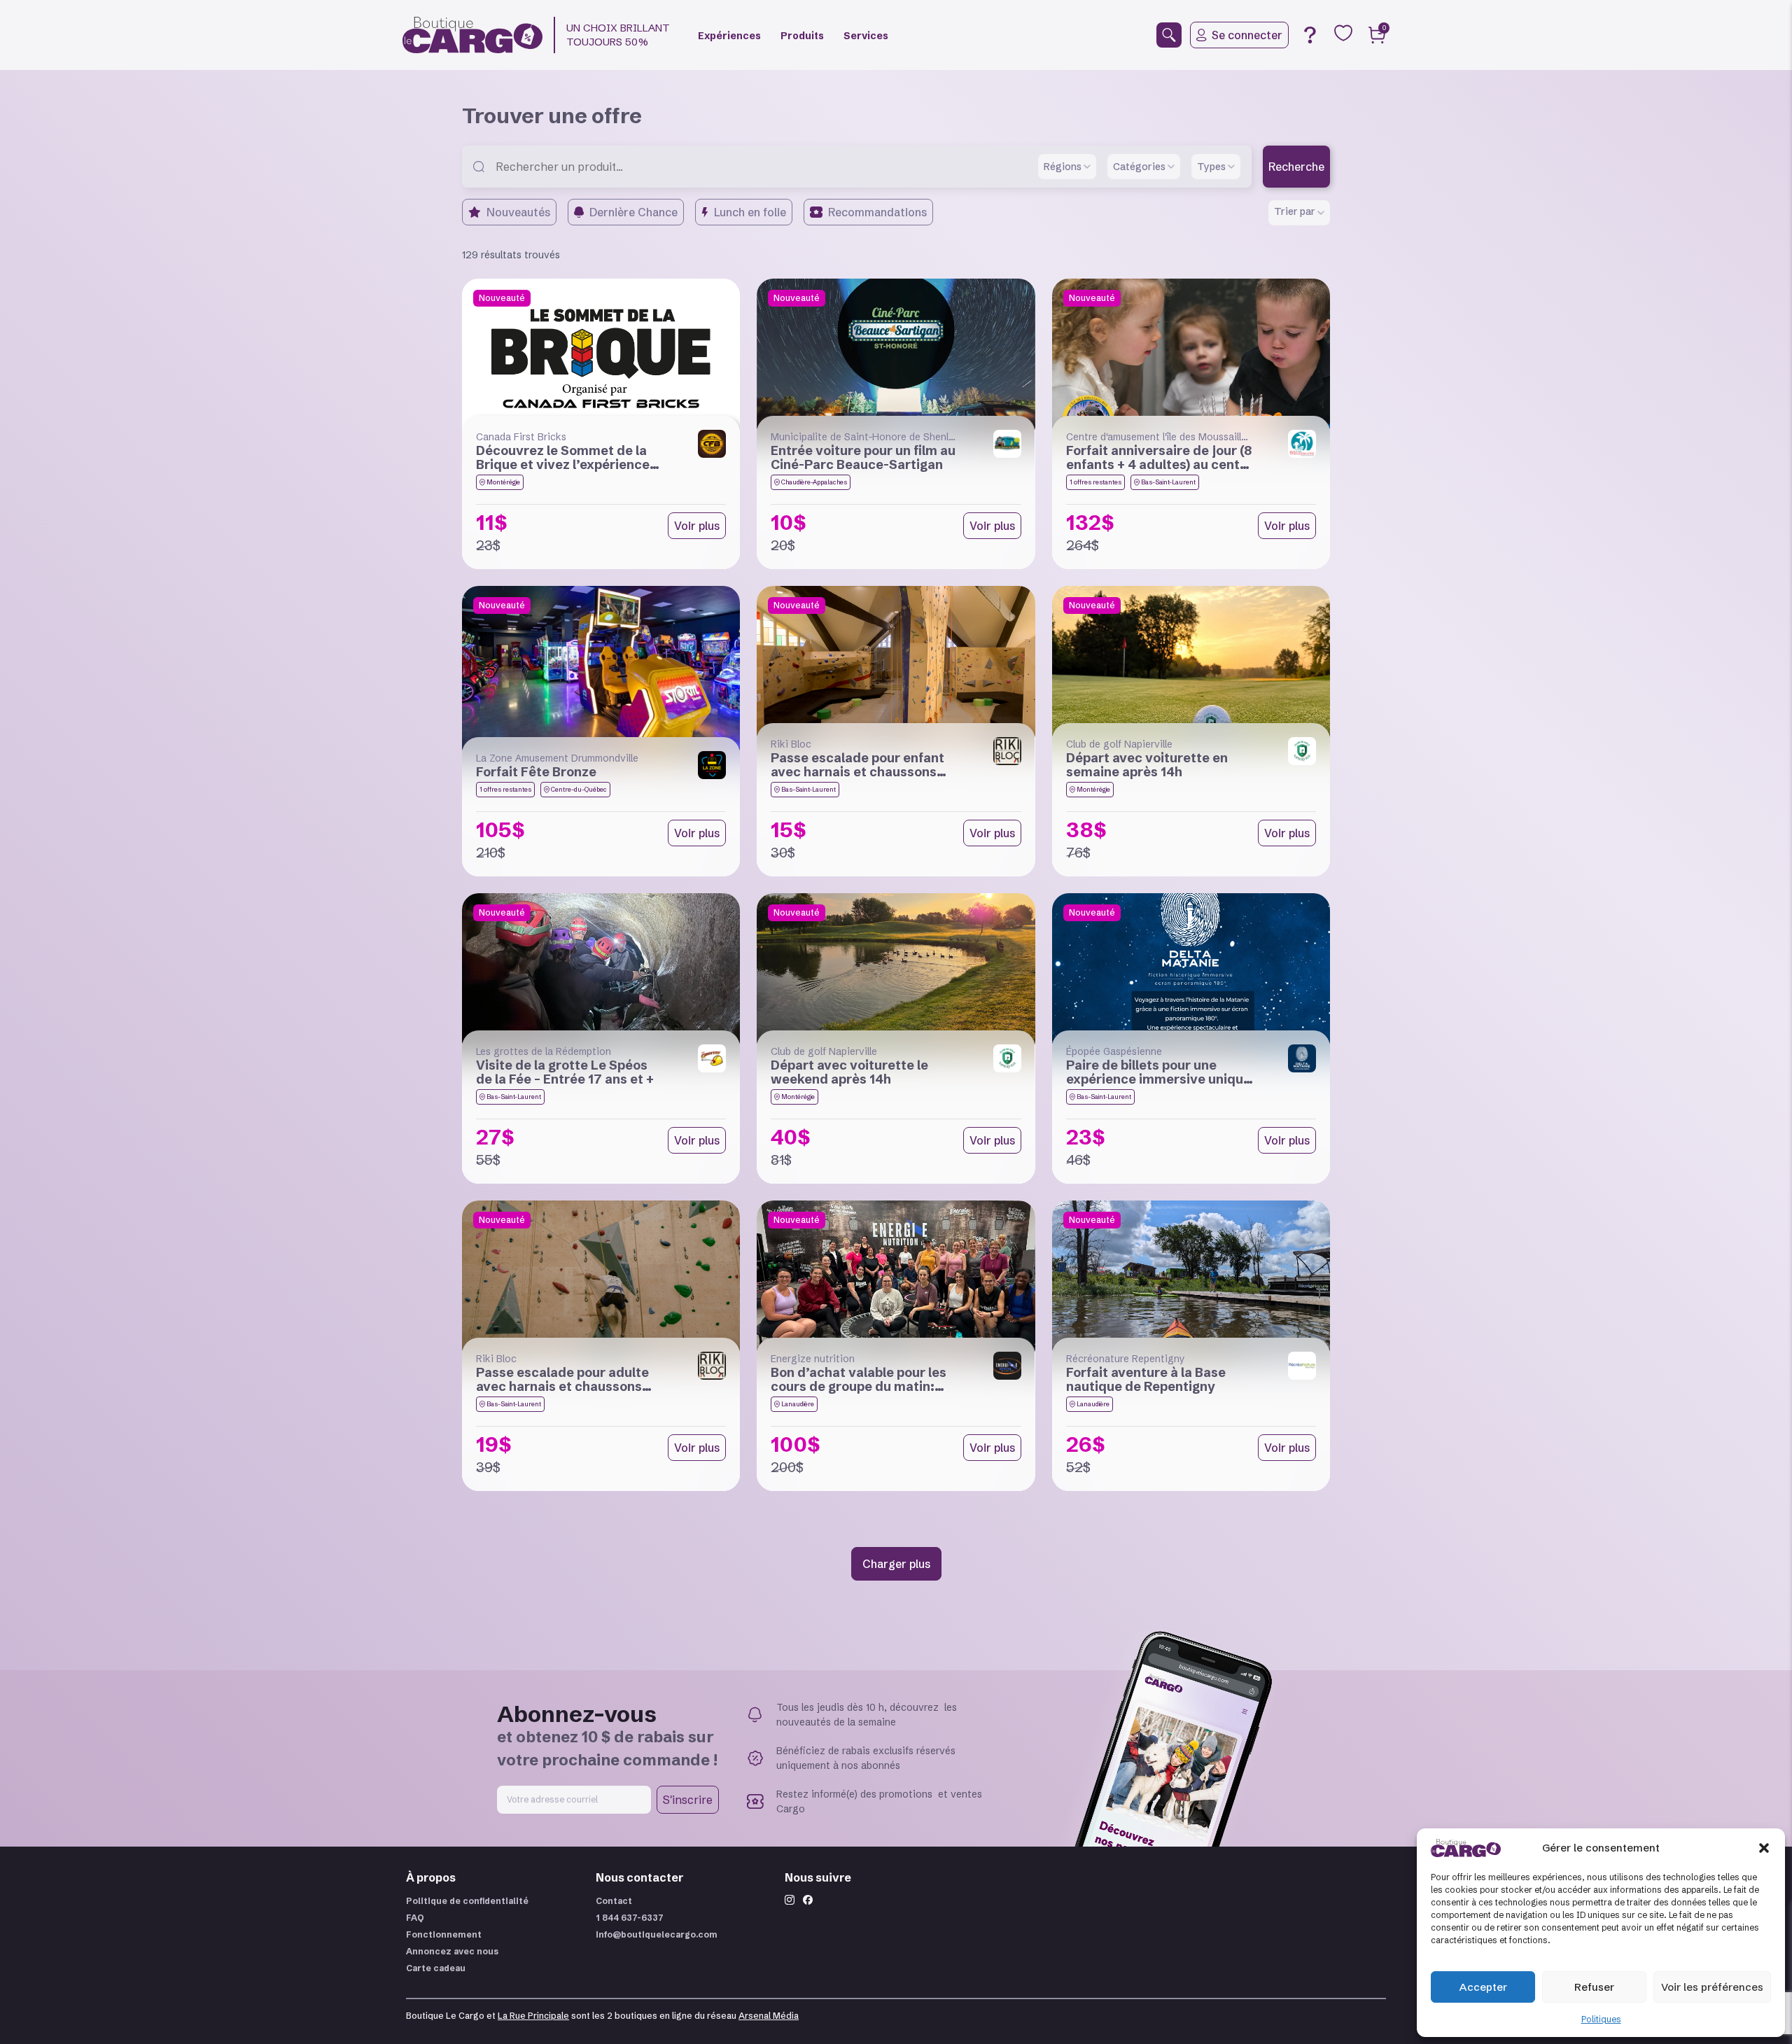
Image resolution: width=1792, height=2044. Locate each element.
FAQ (415, 1918)
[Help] (1310, 35)
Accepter (1483, 1987)
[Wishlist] (1343, 33)
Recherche (1296, 167)
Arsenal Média (769, 2016)
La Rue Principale (533, 2016)
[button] (1764, 1848)
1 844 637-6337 (630, 1918)
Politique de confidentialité (467, 1901)
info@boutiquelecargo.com (657, 1934)
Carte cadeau (436, 1968)
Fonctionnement (444, 1934)
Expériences (729, 36)
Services (866, 36)
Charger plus (896, 1564)
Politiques (1601, 2019)
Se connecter (1247, 35)
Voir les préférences (1712, 1987)
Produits (802, 36)
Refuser (1594, 1987)
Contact (614, 1901)
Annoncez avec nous (452, 1951)
